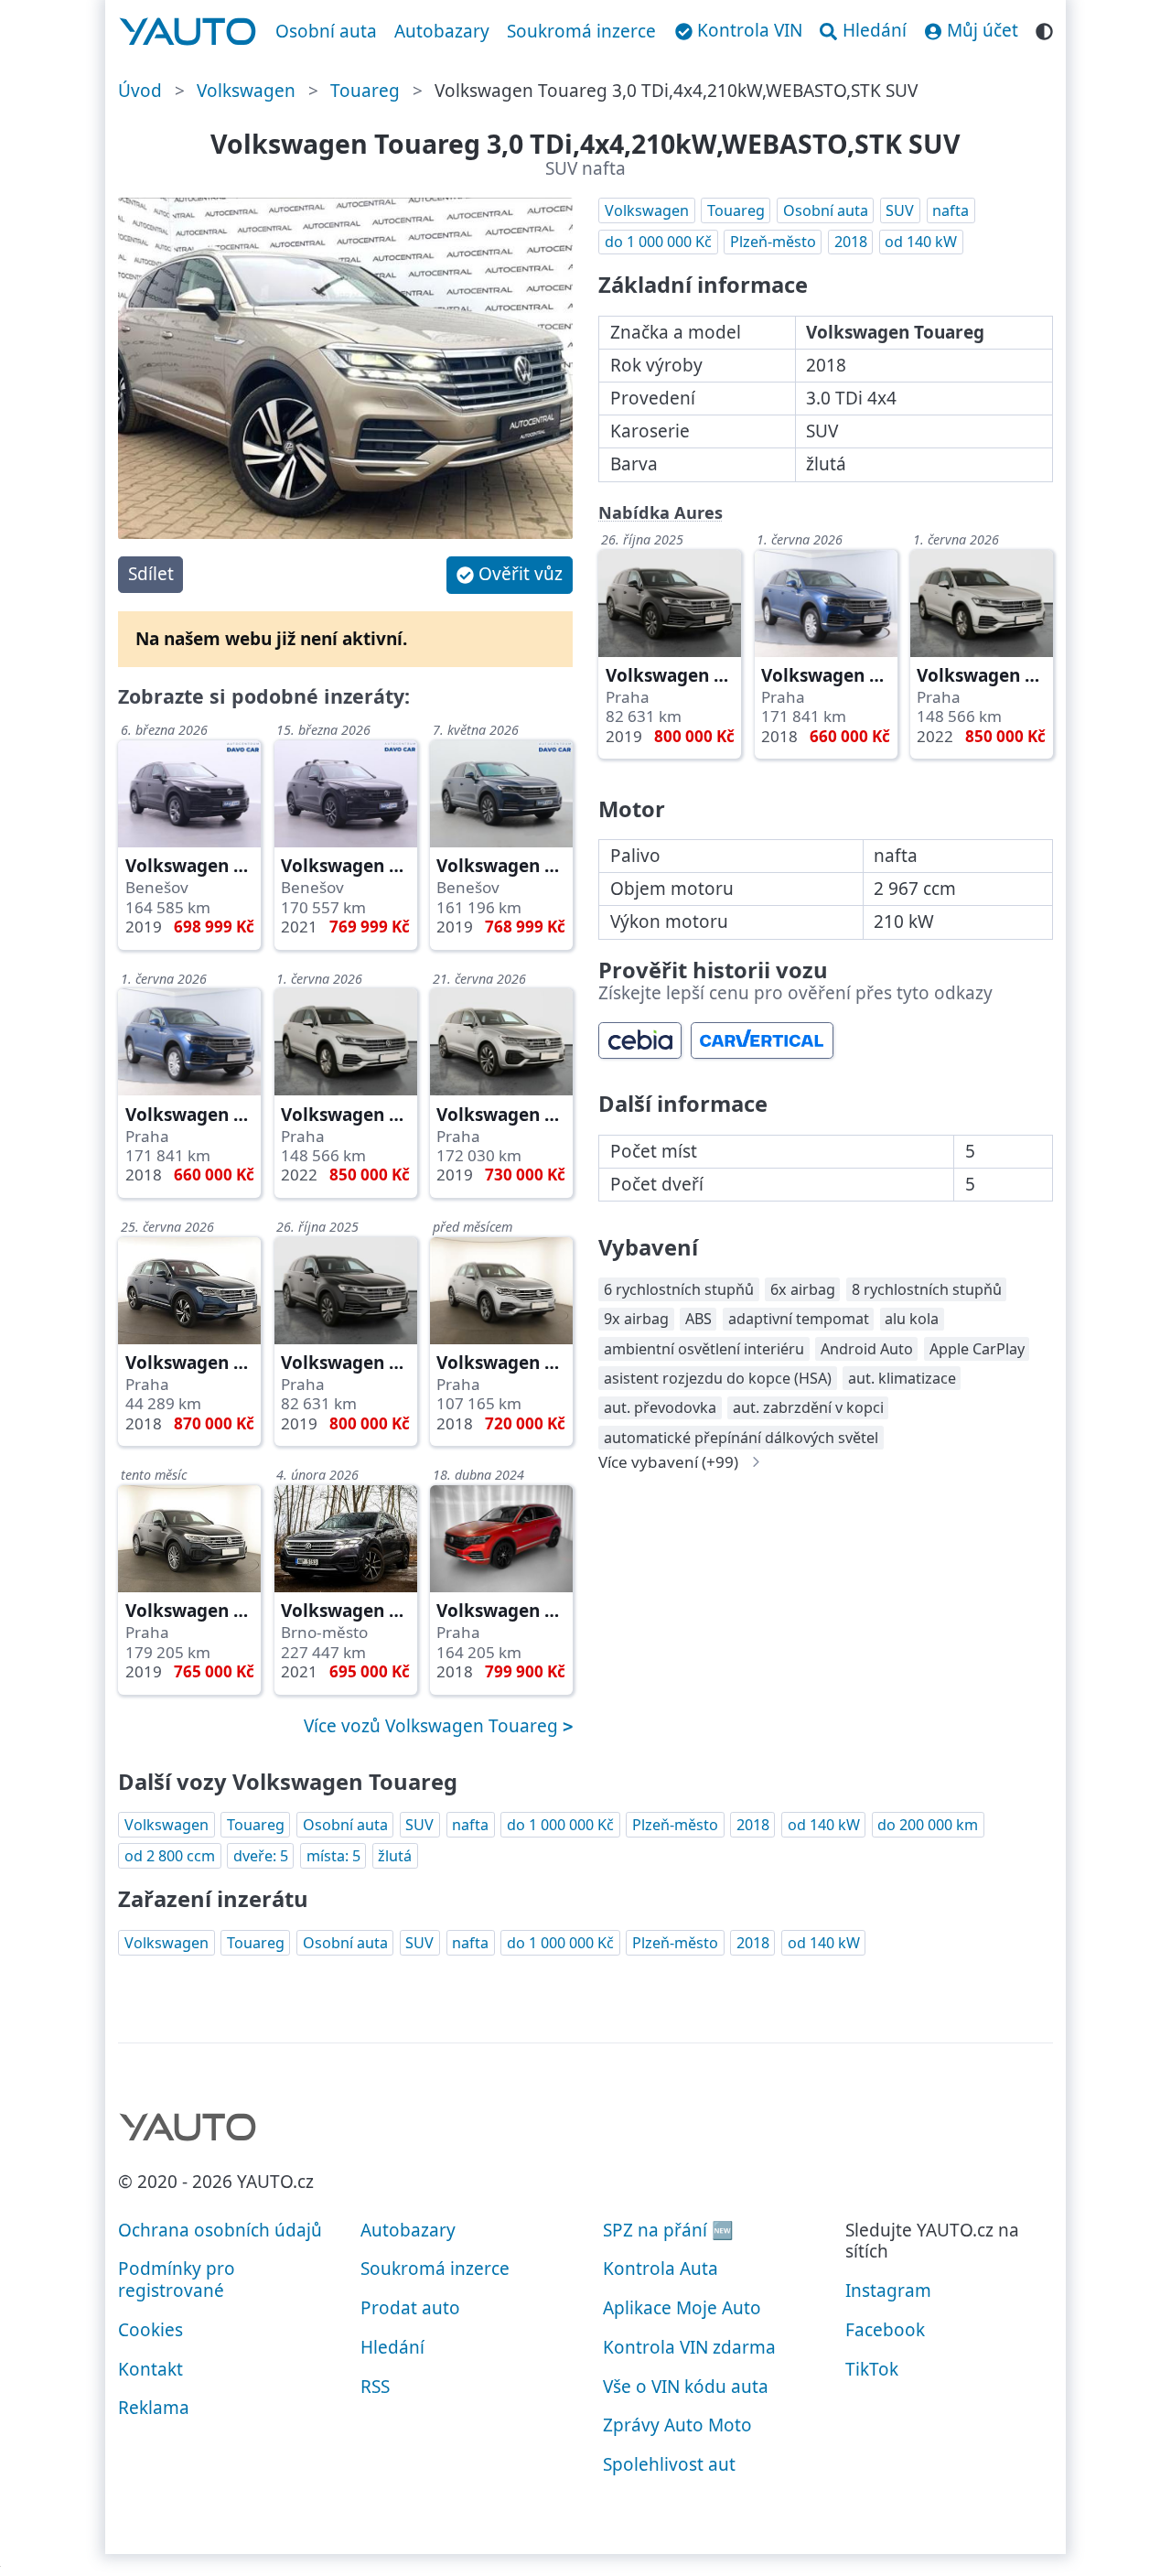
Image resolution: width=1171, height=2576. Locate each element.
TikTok (872, 2369)
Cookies (150, 2330)
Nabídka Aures (661, 512)
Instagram (888, 2290)
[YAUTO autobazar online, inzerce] (188, 32)
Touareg (365, 91)
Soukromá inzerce (581, 31)
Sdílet (151, 574)
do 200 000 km (928, 1825)
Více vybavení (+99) (668, 1462)
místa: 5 (333, 1856)
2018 (851, 242)
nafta (951, 210)
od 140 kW (921, 242)
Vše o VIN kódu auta (686, 2387)
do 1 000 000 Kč (658, 242)
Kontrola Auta (661, 2269)
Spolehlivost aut (669, 2464)
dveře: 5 (261, 1856)
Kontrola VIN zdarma (689, 2347)
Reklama (154, 2408)
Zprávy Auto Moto (677, 2425)
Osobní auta (326, 31)
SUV (900, 210)
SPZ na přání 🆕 (668, 2230)
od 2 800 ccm (170, 1856)
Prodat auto (410, 2308)
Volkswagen (246, 91)
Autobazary (442, 31)
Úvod (140, 91)
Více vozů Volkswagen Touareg (433, 1726)
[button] (510, 575)
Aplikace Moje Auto (682, 2308)
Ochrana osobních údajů (220, 2230)
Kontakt (150, 2369)
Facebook (885, 2330)
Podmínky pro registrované (177, 2280)
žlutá (395, 1856)
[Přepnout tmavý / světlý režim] (1044, 29)
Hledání (392, 2347)
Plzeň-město (773, 242)
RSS (375, 2387)
